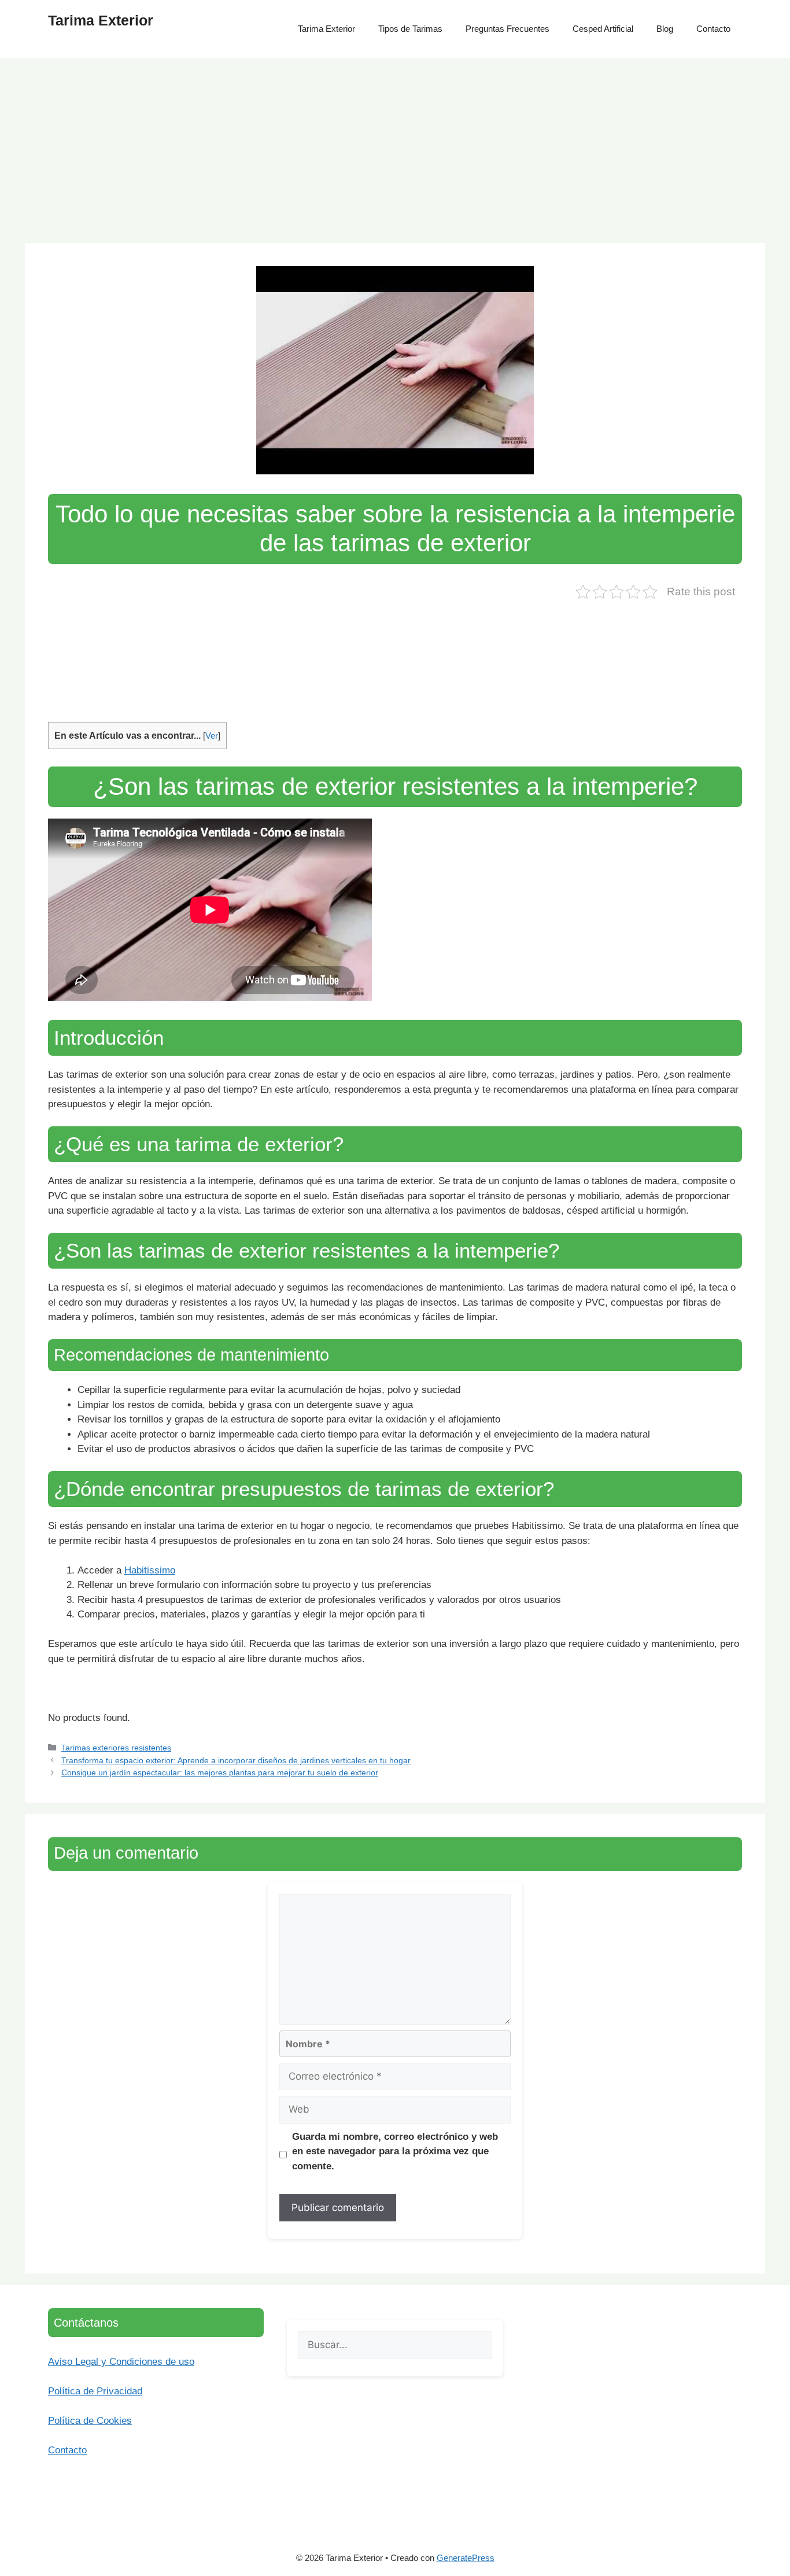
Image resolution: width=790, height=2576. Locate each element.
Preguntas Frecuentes (507, 29)
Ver (212, 736)
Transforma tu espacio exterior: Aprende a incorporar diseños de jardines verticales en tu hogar (236, 1760)
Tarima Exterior (101, 20)
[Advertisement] (395, 145)
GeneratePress (466, 2558)
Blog (665, 29)
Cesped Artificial (603, 29)
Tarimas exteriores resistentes (116, 1748)
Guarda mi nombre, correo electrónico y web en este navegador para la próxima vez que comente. (395, 2151)
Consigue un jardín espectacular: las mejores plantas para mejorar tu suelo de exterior (220, 1772)
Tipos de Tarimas (410, 29)
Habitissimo (150, 1570)
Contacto (713, 29)
